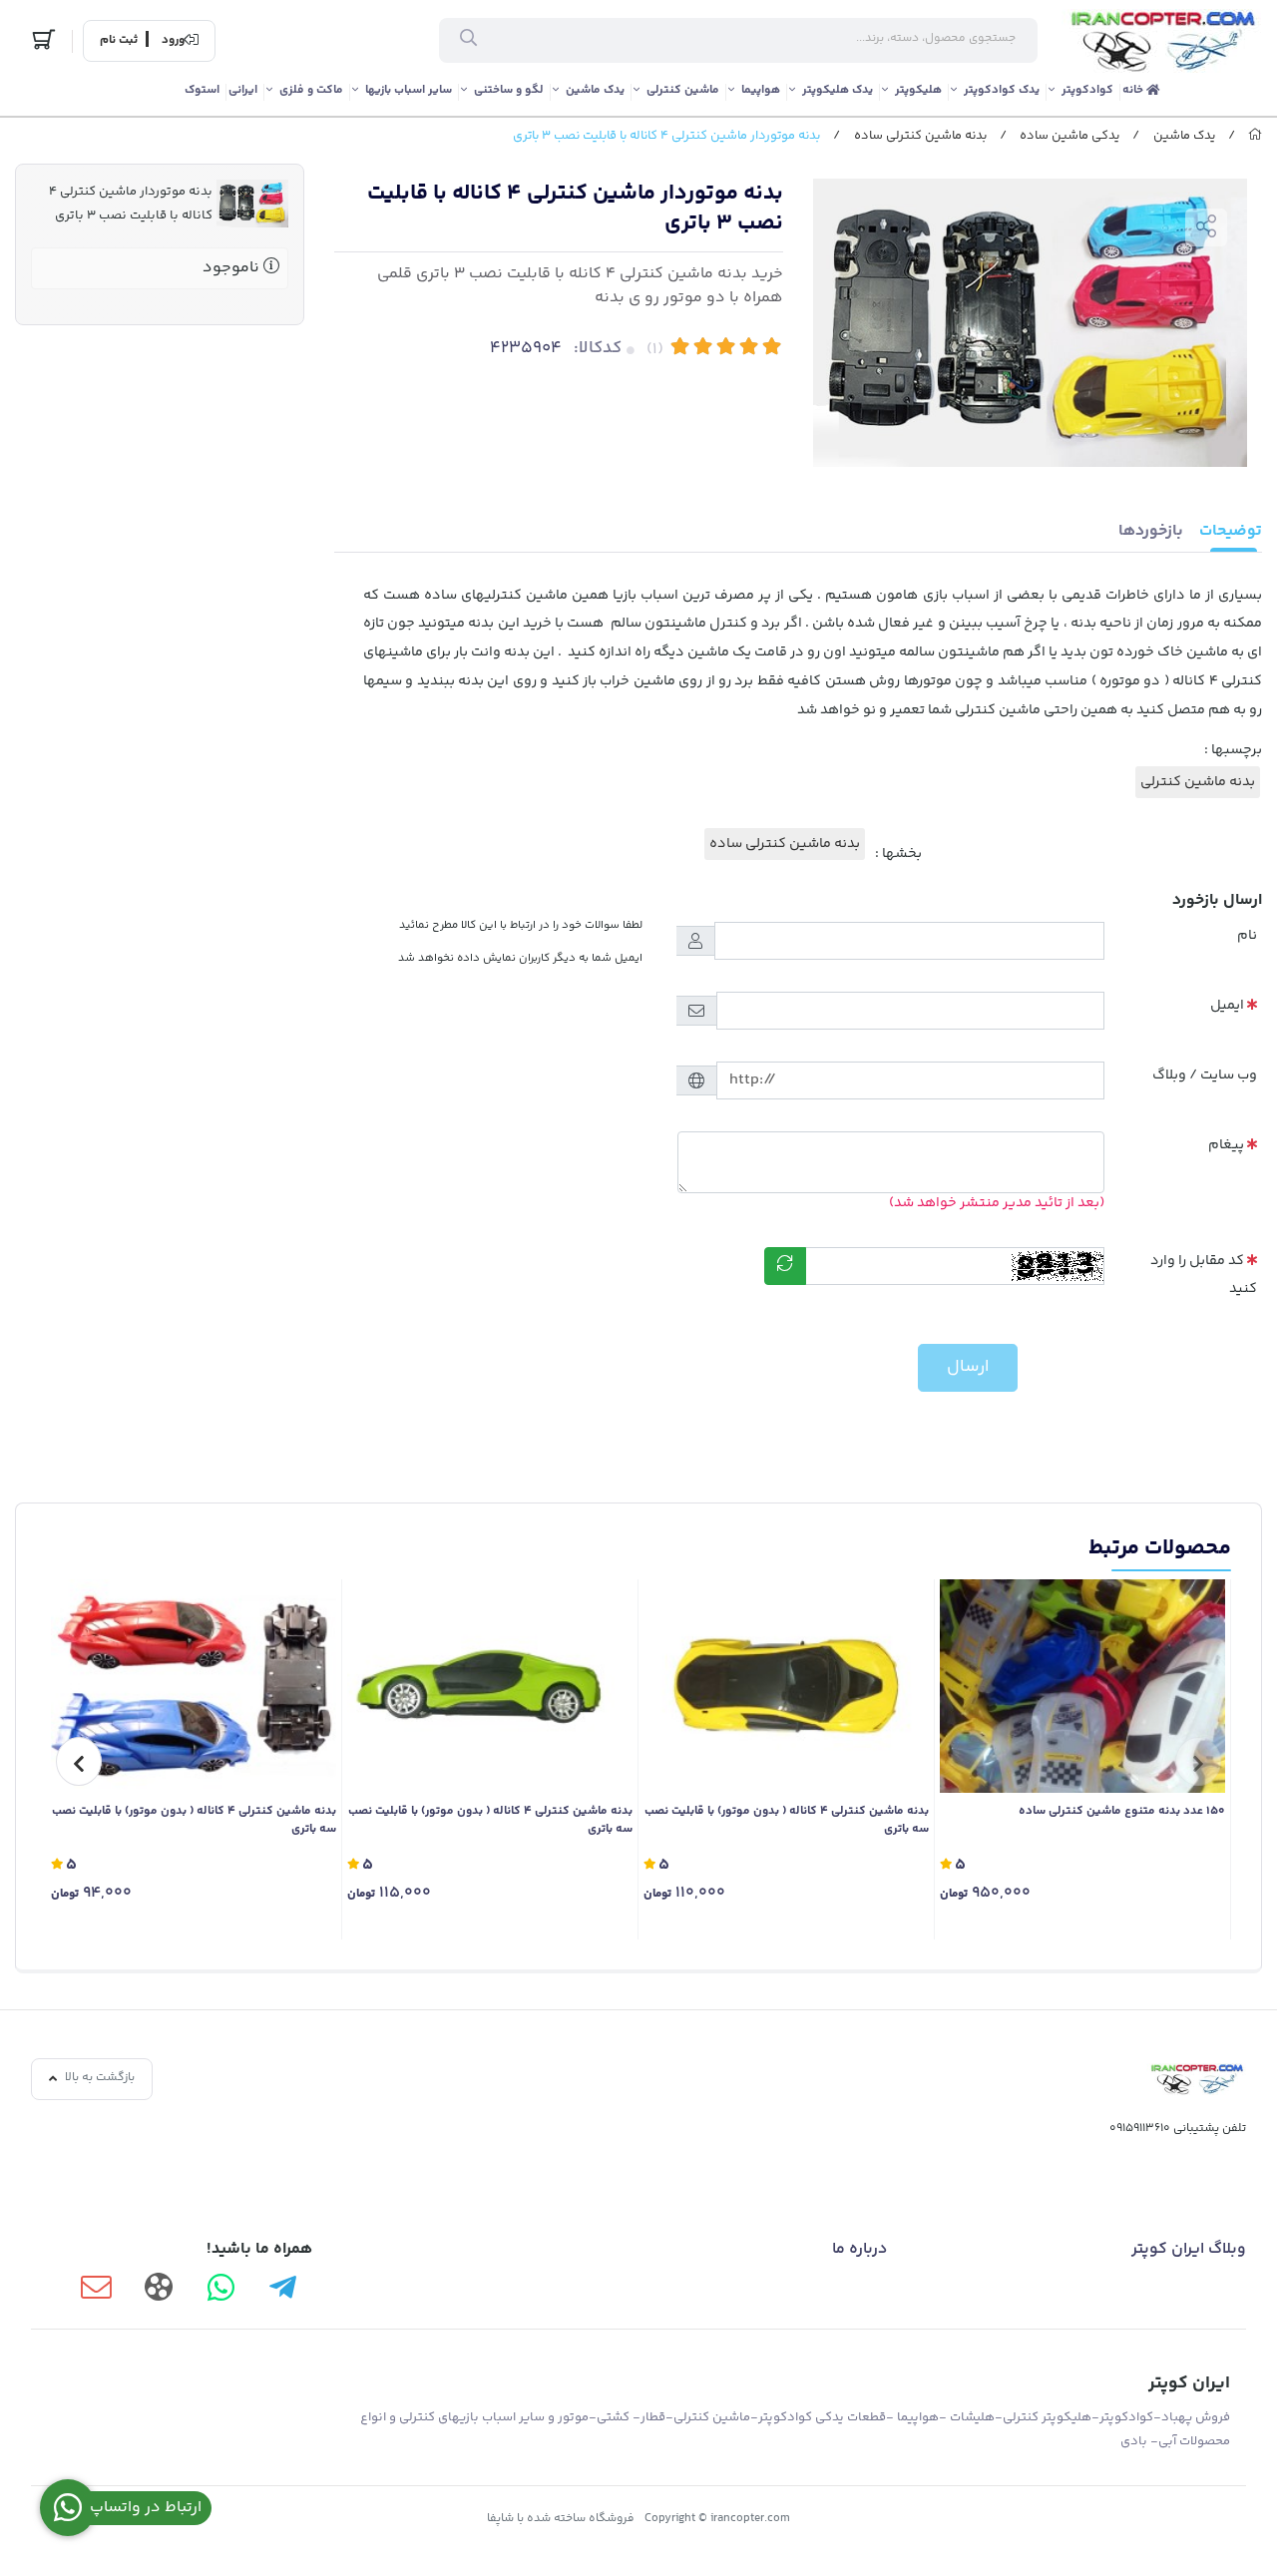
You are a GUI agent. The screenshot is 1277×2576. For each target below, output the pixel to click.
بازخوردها (1151, 531)
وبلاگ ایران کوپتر (1189, 2249)
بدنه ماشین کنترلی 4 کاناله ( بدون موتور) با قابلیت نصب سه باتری (787, 1821)
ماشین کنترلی (683, 90)
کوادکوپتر (1087, 90)
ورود (173, 41)
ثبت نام (119, 41)
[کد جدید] (785, 1266)
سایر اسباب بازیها (409, 90)
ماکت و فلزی (311, 90)
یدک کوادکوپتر (1002, 90)
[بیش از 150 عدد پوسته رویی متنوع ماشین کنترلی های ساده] (1082, 1687)
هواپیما (761, 90)
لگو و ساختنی (509, 90)
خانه (1134, 90)
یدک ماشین (595, 90)
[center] (468, 41)
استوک (202, 90)
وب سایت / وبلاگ (1205, 1075)
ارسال (968, 1367)
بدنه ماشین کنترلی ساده (920, 136)
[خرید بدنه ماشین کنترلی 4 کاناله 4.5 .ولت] (194, 1687)
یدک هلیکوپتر (838, 90)
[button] (1198, 1761)
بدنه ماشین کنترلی (1198, 782)
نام (1247, 936)
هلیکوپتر (918, 90)
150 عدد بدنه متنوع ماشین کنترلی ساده (1122, 1812)
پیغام (1226, 1145)
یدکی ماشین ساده (1069, 136)
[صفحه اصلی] (1255, 136)
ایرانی (243, 90)
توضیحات (1231, 531)
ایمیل (1227, 1006)
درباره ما (859, 2249)
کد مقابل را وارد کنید (1204, 1276)
